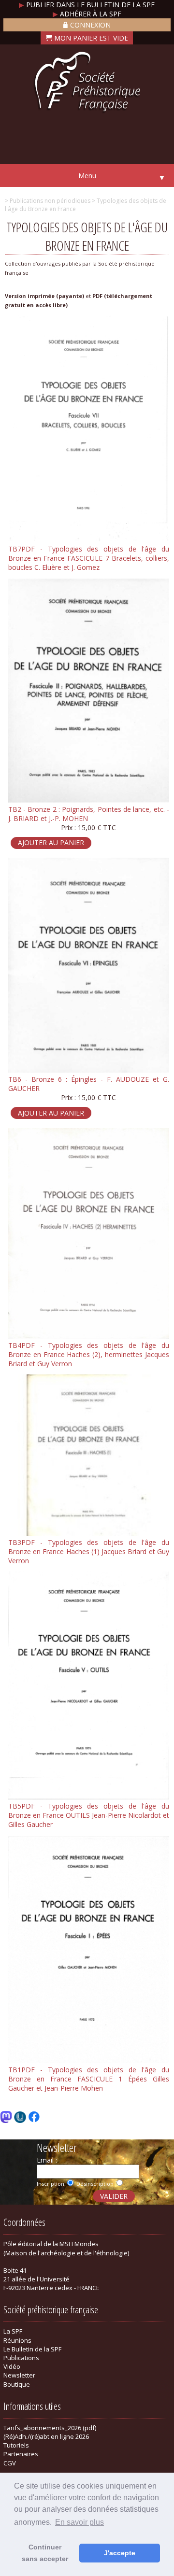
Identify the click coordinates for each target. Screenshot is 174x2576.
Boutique (17, 2384)
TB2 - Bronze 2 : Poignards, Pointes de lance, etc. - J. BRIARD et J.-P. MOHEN (89, 814)
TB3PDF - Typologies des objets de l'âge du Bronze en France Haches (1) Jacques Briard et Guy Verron (89, 1551)
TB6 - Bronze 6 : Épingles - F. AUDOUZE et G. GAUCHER (89, 1084)
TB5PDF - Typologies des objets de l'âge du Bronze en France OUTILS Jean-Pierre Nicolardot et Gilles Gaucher (89, 1815)
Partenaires (21, 2454)
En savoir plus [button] (80, 2522)
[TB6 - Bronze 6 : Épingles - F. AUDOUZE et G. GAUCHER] (89, 1070)
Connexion (90, 25)
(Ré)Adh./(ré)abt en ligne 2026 (46, 2436)
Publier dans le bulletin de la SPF (87, 5)
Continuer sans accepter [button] (45, 2553)
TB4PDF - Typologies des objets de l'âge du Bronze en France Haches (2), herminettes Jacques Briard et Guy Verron (89, 1354)
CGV (10, 2463)
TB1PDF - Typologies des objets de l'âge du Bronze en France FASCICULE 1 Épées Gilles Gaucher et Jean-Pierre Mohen (89, 2079)
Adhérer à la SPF (87, 14)
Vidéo (12, 2366)
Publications (21, 2358)
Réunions (17, 2340)
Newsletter (19, 2375)
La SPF (13, 2331)
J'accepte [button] (120, 2553)
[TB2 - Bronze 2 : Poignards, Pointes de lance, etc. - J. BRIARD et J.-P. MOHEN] (89, 800)
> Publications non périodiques (48, 201)
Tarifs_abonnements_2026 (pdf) (50, 2428)
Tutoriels (16, 2445)
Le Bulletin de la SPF (32, 2349)
